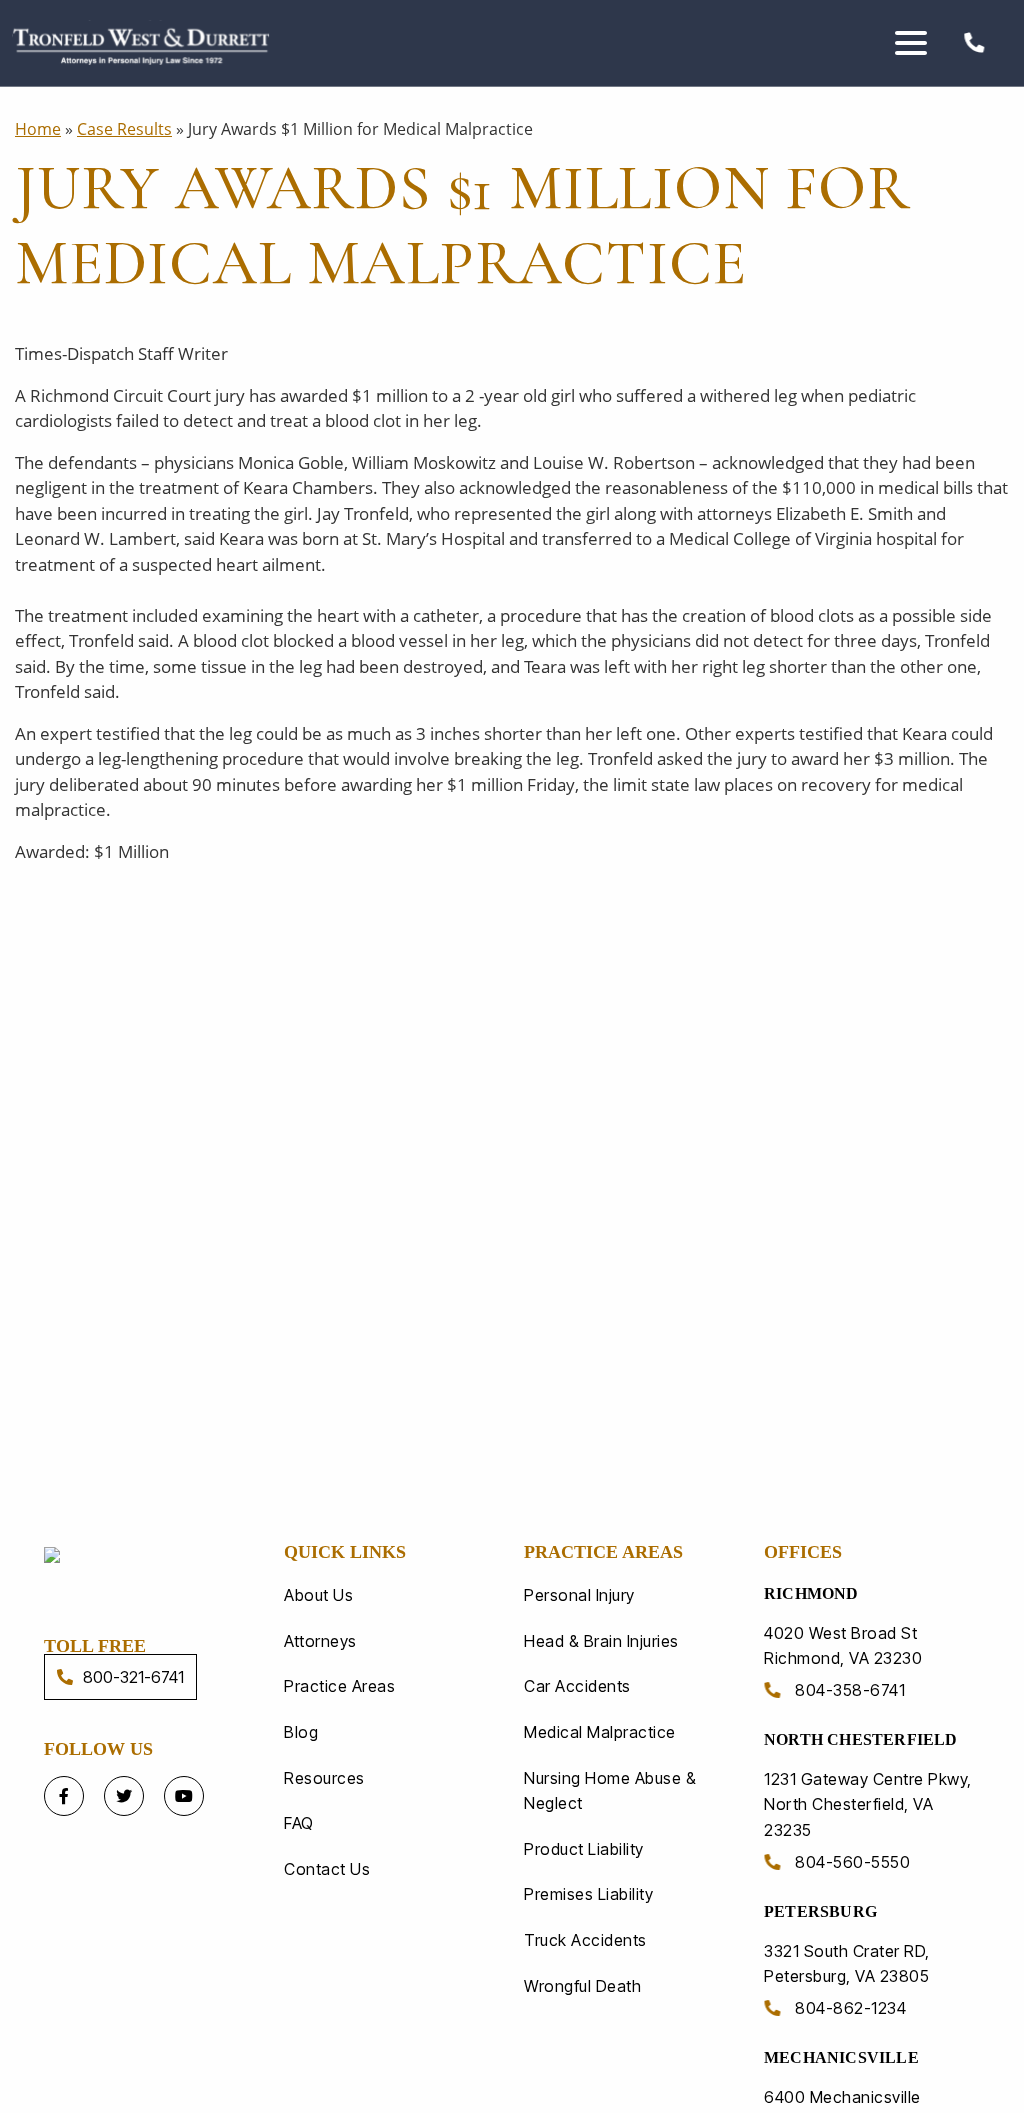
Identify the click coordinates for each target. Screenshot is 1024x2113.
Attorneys (320, 1641)
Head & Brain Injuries (601, 1641)
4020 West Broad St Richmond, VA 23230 (843, 1646)
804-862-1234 (849, 2008)
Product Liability (584, 1849)
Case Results (124, 129)
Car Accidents (577, 1686)
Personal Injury (579, 1595)
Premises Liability (588, 1894)
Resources (324, 1778)
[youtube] (184, 1796)
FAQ (299, 1823)
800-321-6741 (133, 1677)
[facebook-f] (64, 1796)
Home (38, 129)
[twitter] (124, 1796)
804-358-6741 (848, 1690)
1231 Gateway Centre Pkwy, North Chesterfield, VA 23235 (868, 1804)
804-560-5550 (851, 1862)
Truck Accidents (585, 1940)
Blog (301, 1732)
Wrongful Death (582, 1986)
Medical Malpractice (600, 1732)
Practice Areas (339, 1686)
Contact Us (327, 1869)
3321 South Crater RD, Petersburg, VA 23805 (847, 1964)
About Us (318, 1595)
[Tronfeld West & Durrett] (152, 1554)
